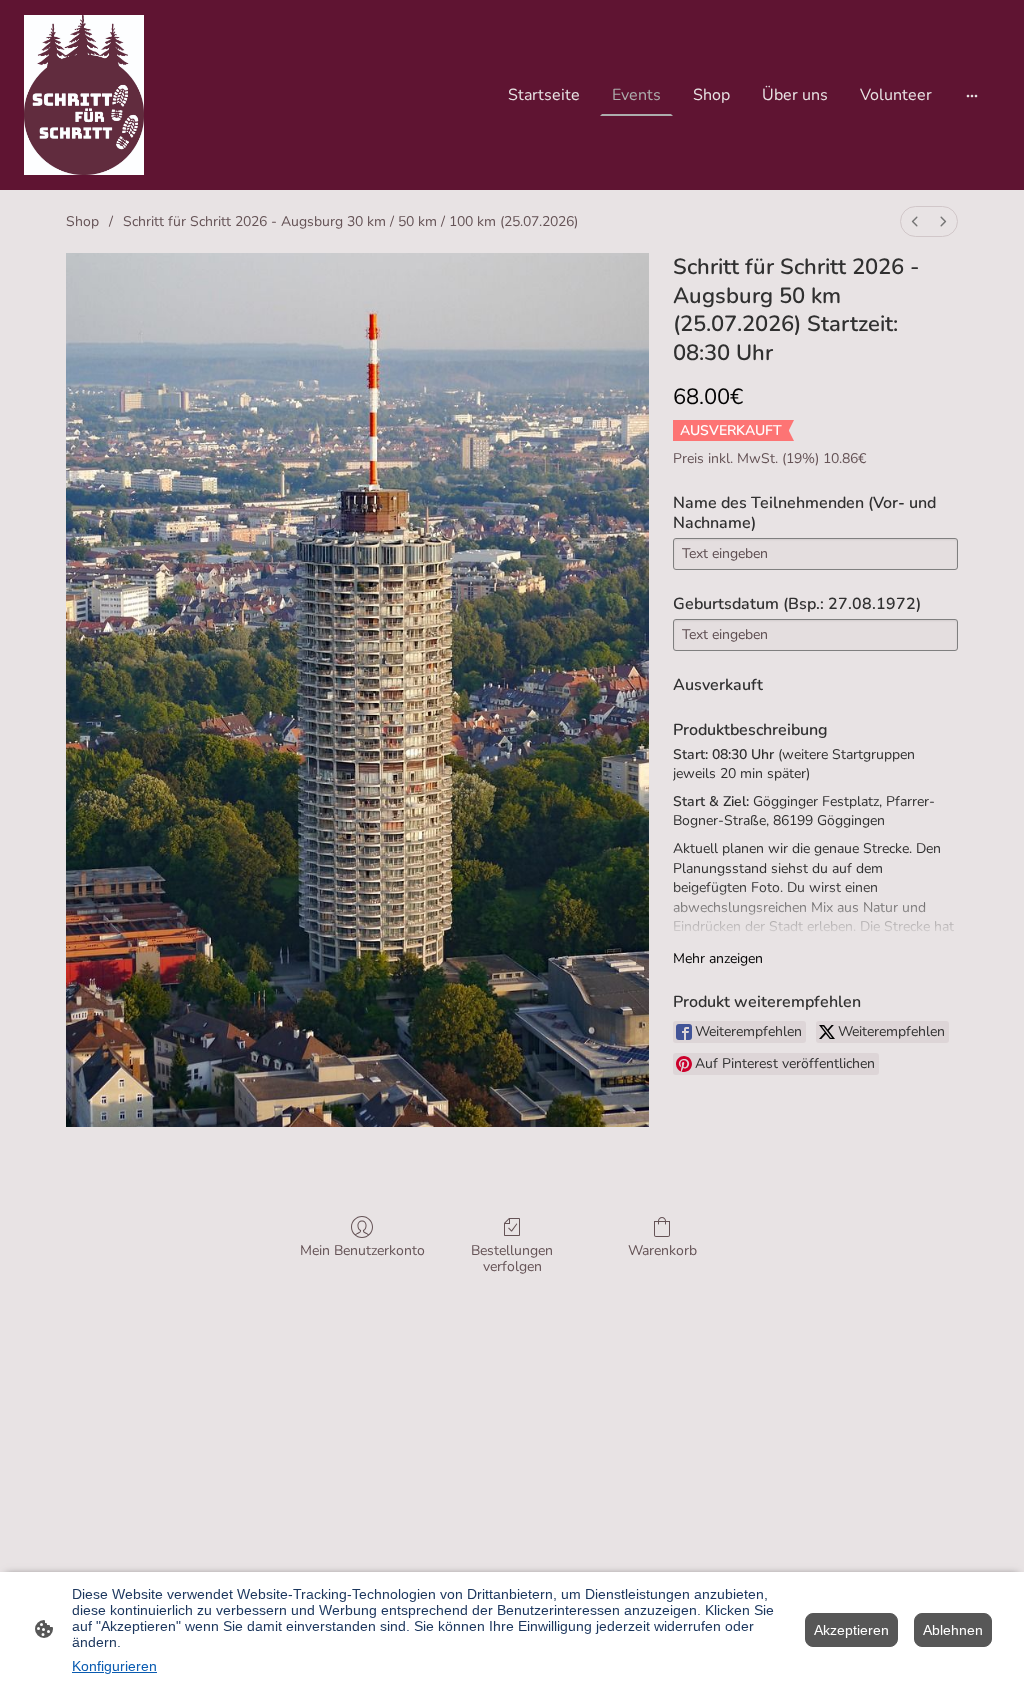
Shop (82, 221)
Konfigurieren (114, 1666)
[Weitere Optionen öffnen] (972, 95)
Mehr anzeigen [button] (718, 958)
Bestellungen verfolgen (512, 1259)
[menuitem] (915, 221)
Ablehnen (953, 1630)
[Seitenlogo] (84, 95)
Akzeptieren (851, 1630)
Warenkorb (662, 1250)
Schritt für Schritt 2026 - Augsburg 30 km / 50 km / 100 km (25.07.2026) (350, 221)
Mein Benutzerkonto (362, 1250)
